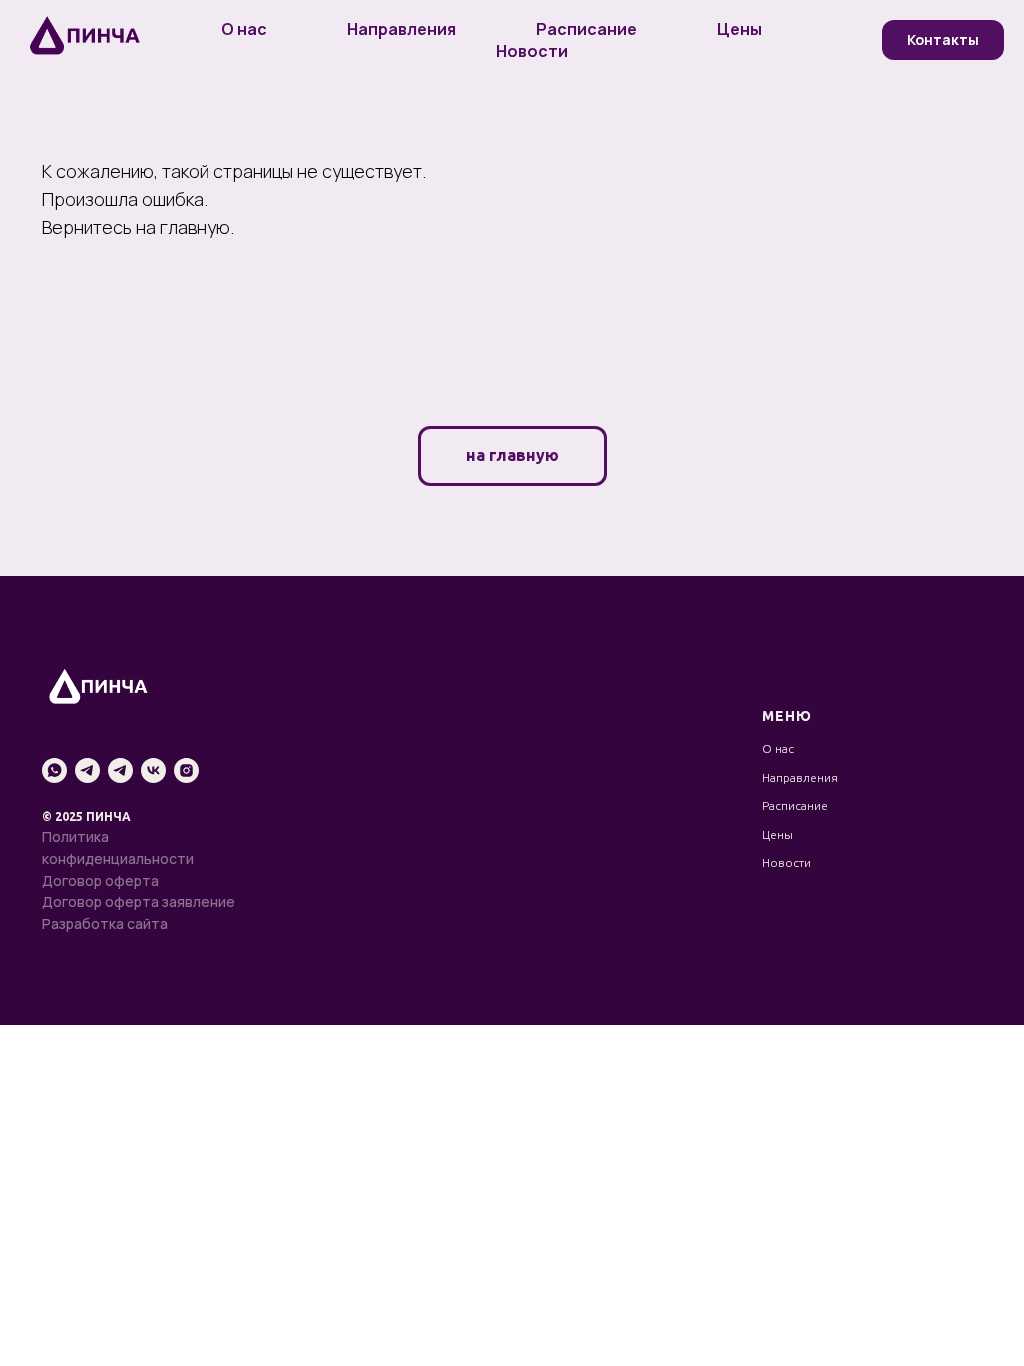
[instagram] (186, 770)
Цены (739, 29)
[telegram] (87, 770)
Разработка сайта (105, 923)
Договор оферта (100, 880)
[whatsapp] (54, 770)
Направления (401, 29)
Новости (532, 51)
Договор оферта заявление (138, 901)
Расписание (586, 29)
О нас (244, 29)
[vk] (153, 770)
